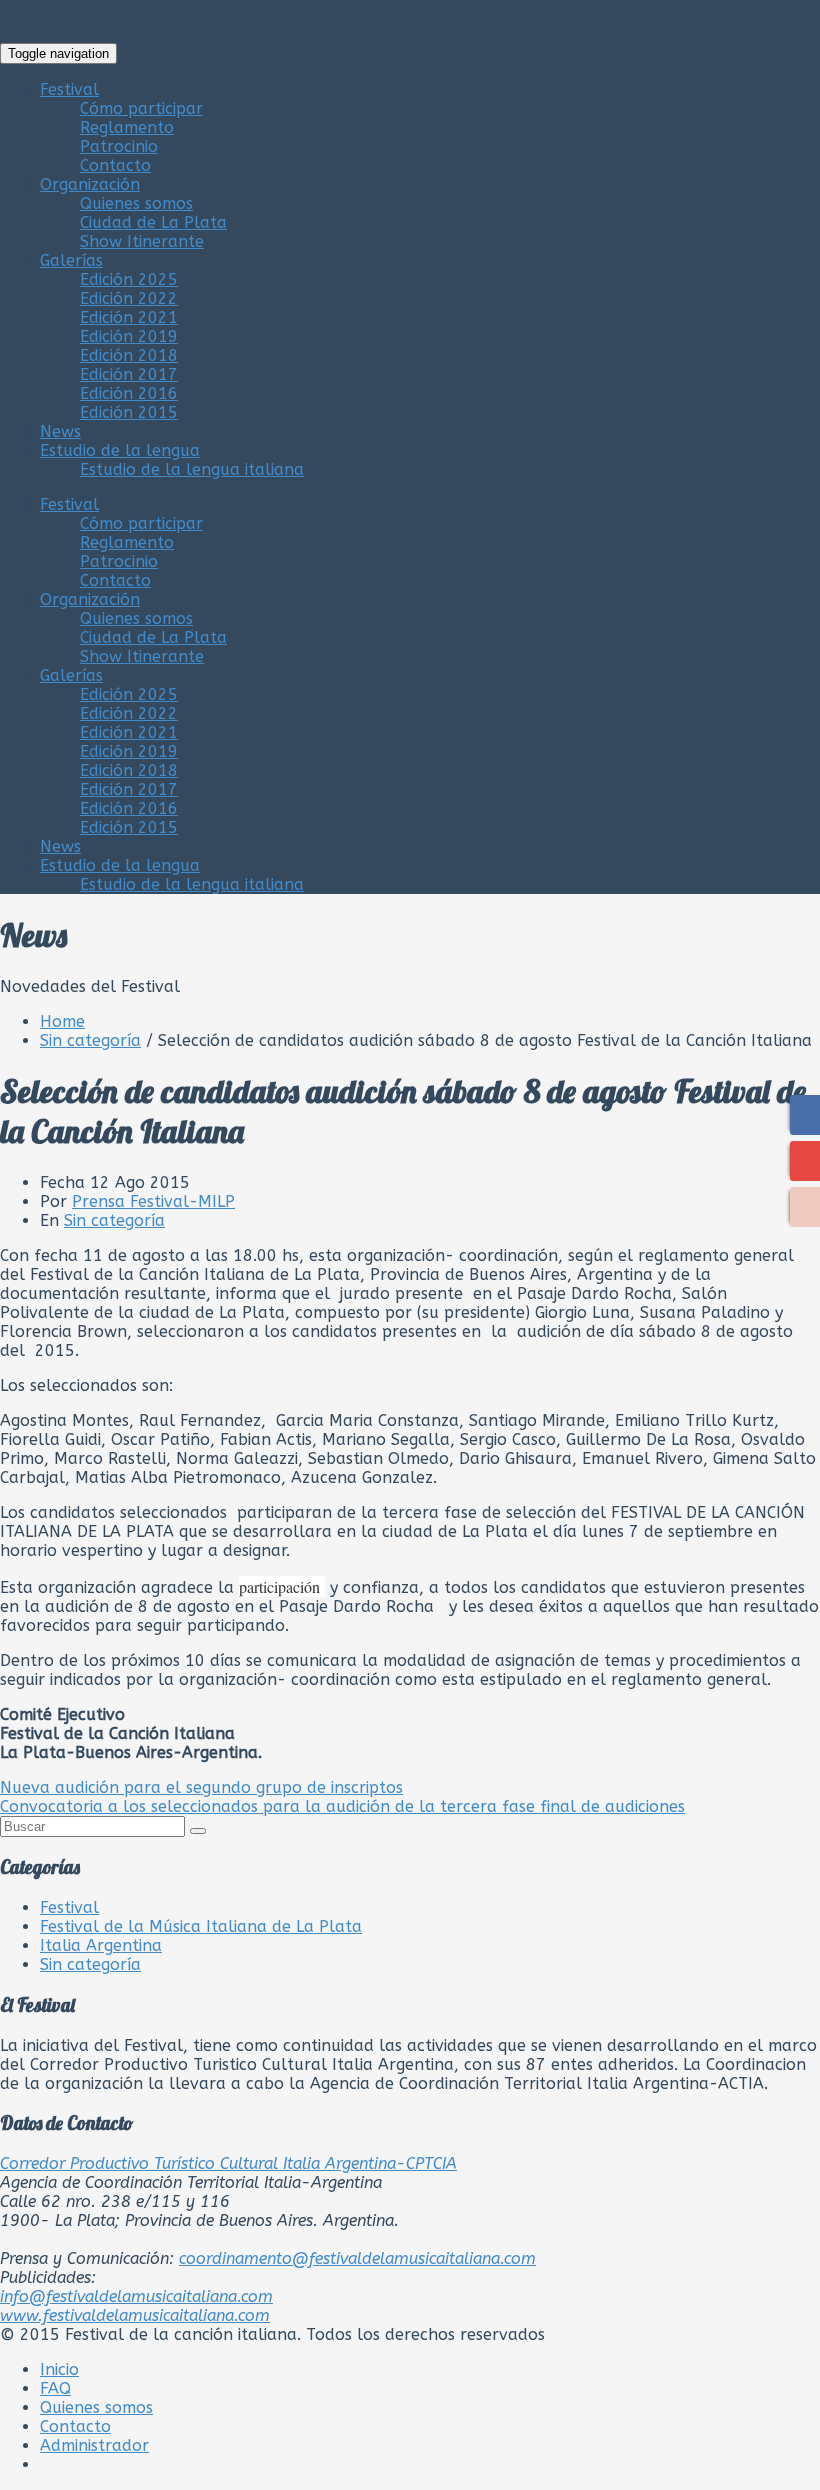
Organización (90, 184)
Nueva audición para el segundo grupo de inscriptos (201, 1787)
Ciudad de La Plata (153, 222)
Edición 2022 (129, 298)
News (60, 431)
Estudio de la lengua (120, 450)
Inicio (59, 2369)
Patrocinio (119, 146)
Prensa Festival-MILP (153, 1201)
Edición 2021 (129, 317)
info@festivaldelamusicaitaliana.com (136, 2296)
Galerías (71, 260)
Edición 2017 (129, 374)
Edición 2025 (129, 279)
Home (62, 1021)
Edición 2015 (129, 412)
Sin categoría (90, 1040)
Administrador (94, 2445)
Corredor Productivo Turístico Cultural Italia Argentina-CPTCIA (228, 2163)
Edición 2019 (129, 336)
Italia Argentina (101, 1945)
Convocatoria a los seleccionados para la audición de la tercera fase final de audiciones (342, 1806)
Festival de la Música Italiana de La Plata (201, 1926)
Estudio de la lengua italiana (192, 469)
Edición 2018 (129, 355)
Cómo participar (141, 108)
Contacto (115, 165)
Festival (69, 89)
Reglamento (127, 127)
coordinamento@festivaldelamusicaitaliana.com (357, 2258)
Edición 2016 (129, 393)
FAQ (55, 2388)
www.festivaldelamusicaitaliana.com (135, 2315)
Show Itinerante (142, 241)
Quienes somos (136, 203)
